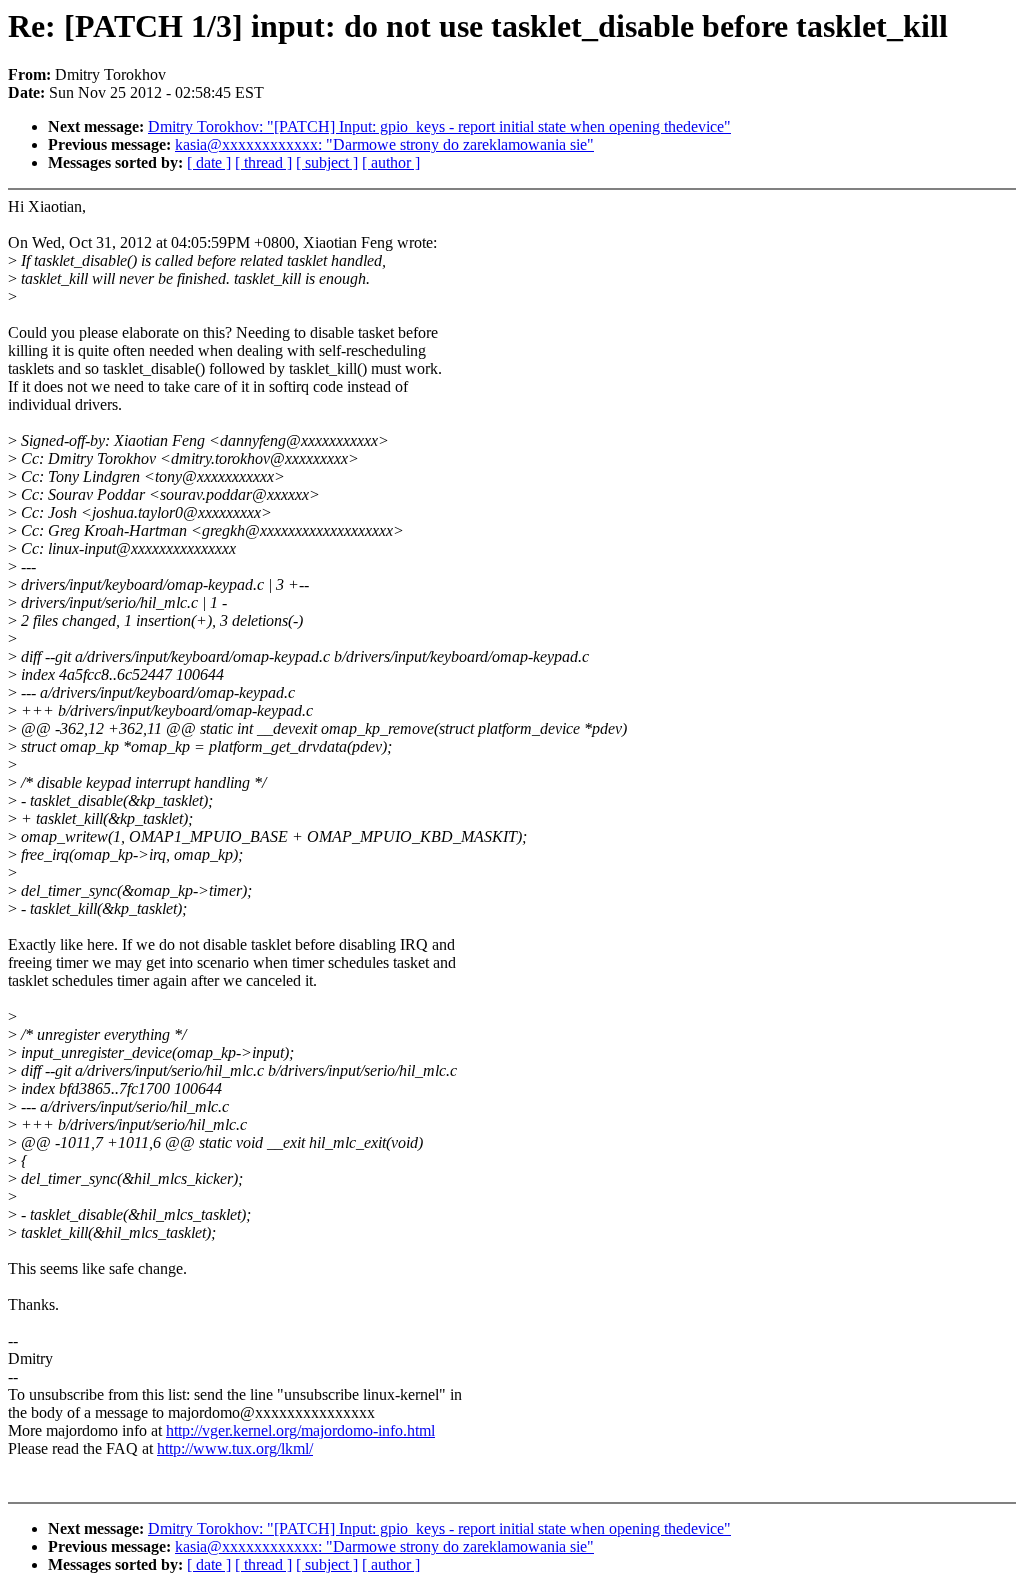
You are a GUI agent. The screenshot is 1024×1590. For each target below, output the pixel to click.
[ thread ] (263, 162)
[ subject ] (327, 162)
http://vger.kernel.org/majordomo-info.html (300, 1430)
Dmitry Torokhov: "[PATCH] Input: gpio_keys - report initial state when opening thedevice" (439, 126)
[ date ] (209, 162)
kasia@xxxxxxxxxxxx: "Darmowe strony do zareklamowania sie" (384, 144)
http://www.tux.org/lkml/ (235, 1448)
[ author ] (391, 162)
